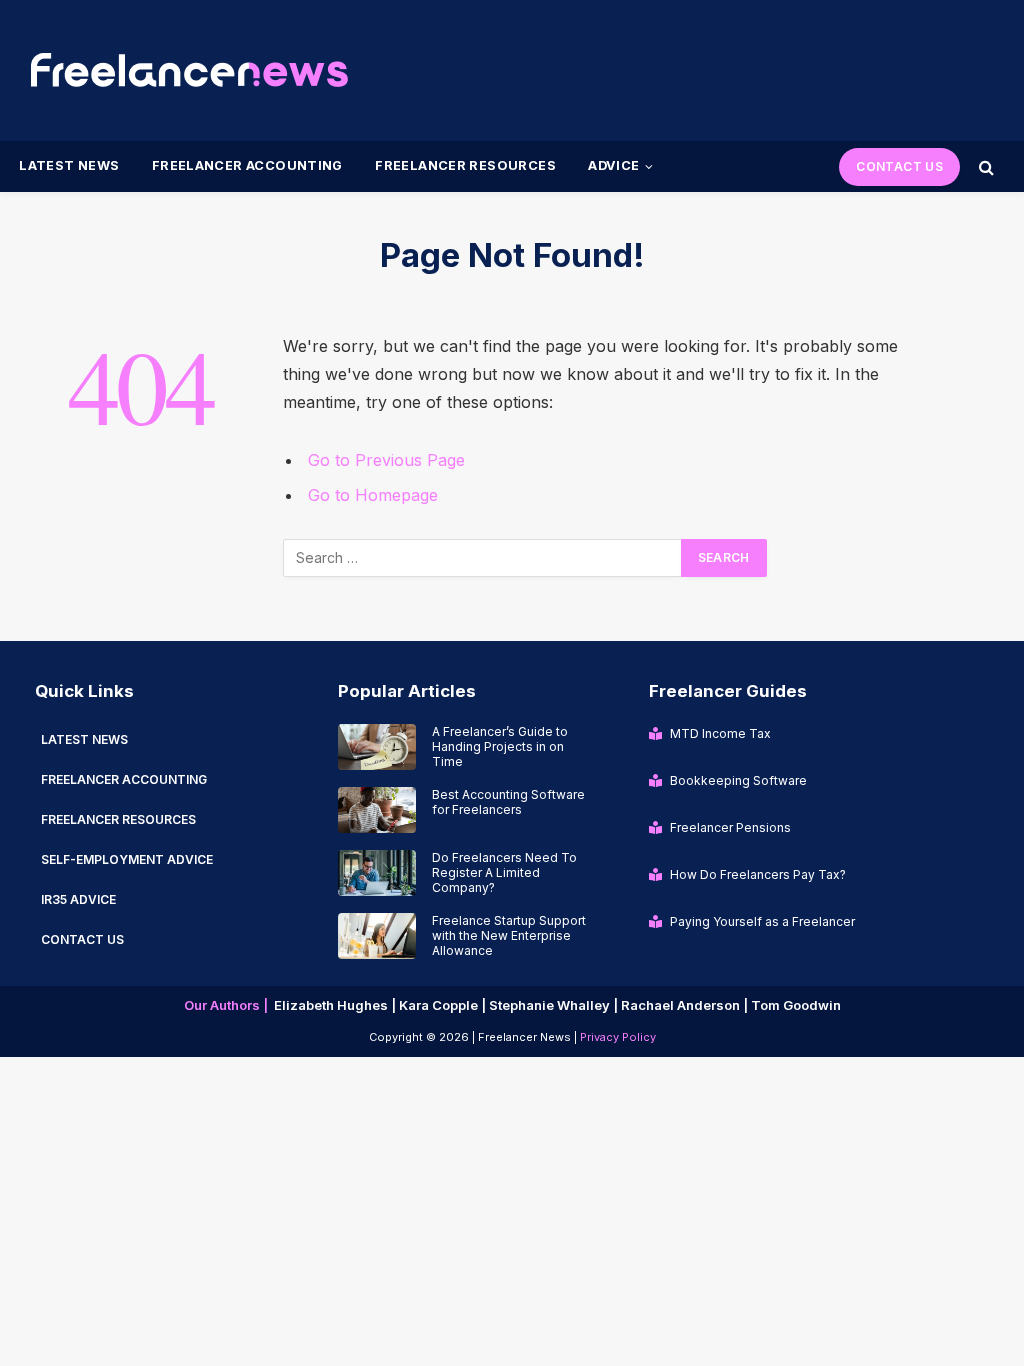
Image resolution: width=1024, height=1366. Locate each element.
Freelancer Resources (465, 165)
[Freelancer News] (189, 70)
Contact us (82, 939)
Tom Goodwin (796, 1005)
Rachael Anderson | (686, 1005)
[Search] (984, 166)
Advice (613, 165)
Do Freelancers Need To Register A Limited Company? (504, 872)
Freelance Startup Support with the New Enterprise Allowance (509, 935)
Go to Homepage (373, 495)
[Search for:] (483, 558)
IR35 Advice (78, 899)
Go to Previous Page (386, 460)
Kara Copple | (444, 1005)
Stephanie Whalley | (555, 1005)
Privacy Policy (618, 1037)
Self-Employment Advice (127, 859)
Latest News (69, 165)
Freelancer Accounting (247, 165)
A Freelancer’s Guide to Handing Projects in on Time (500, 746)
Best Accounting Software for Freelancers (508, 802)
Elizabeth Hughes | (336, 1005)
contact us (899, 166)
